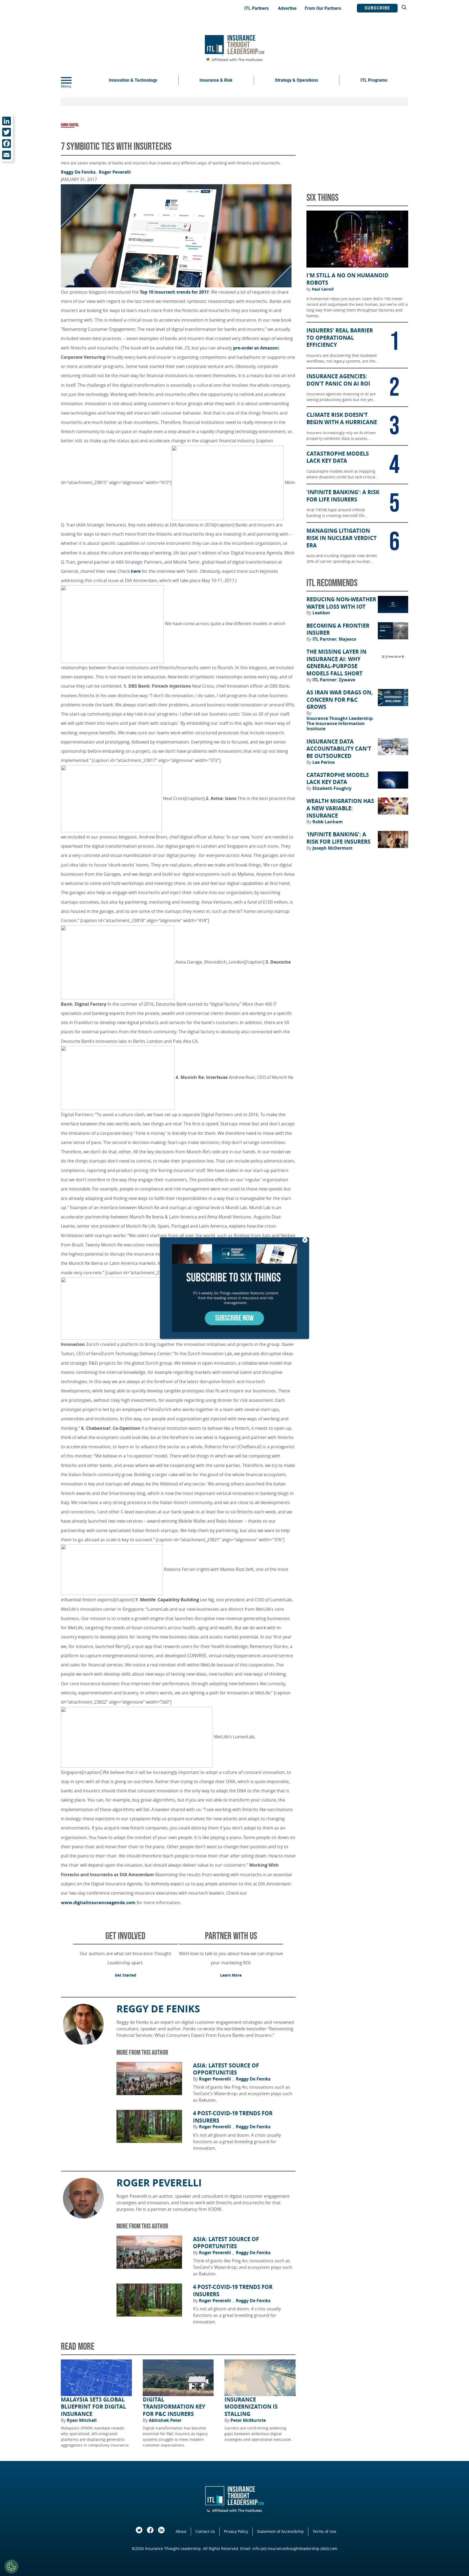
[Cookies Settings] (11, 2567)
